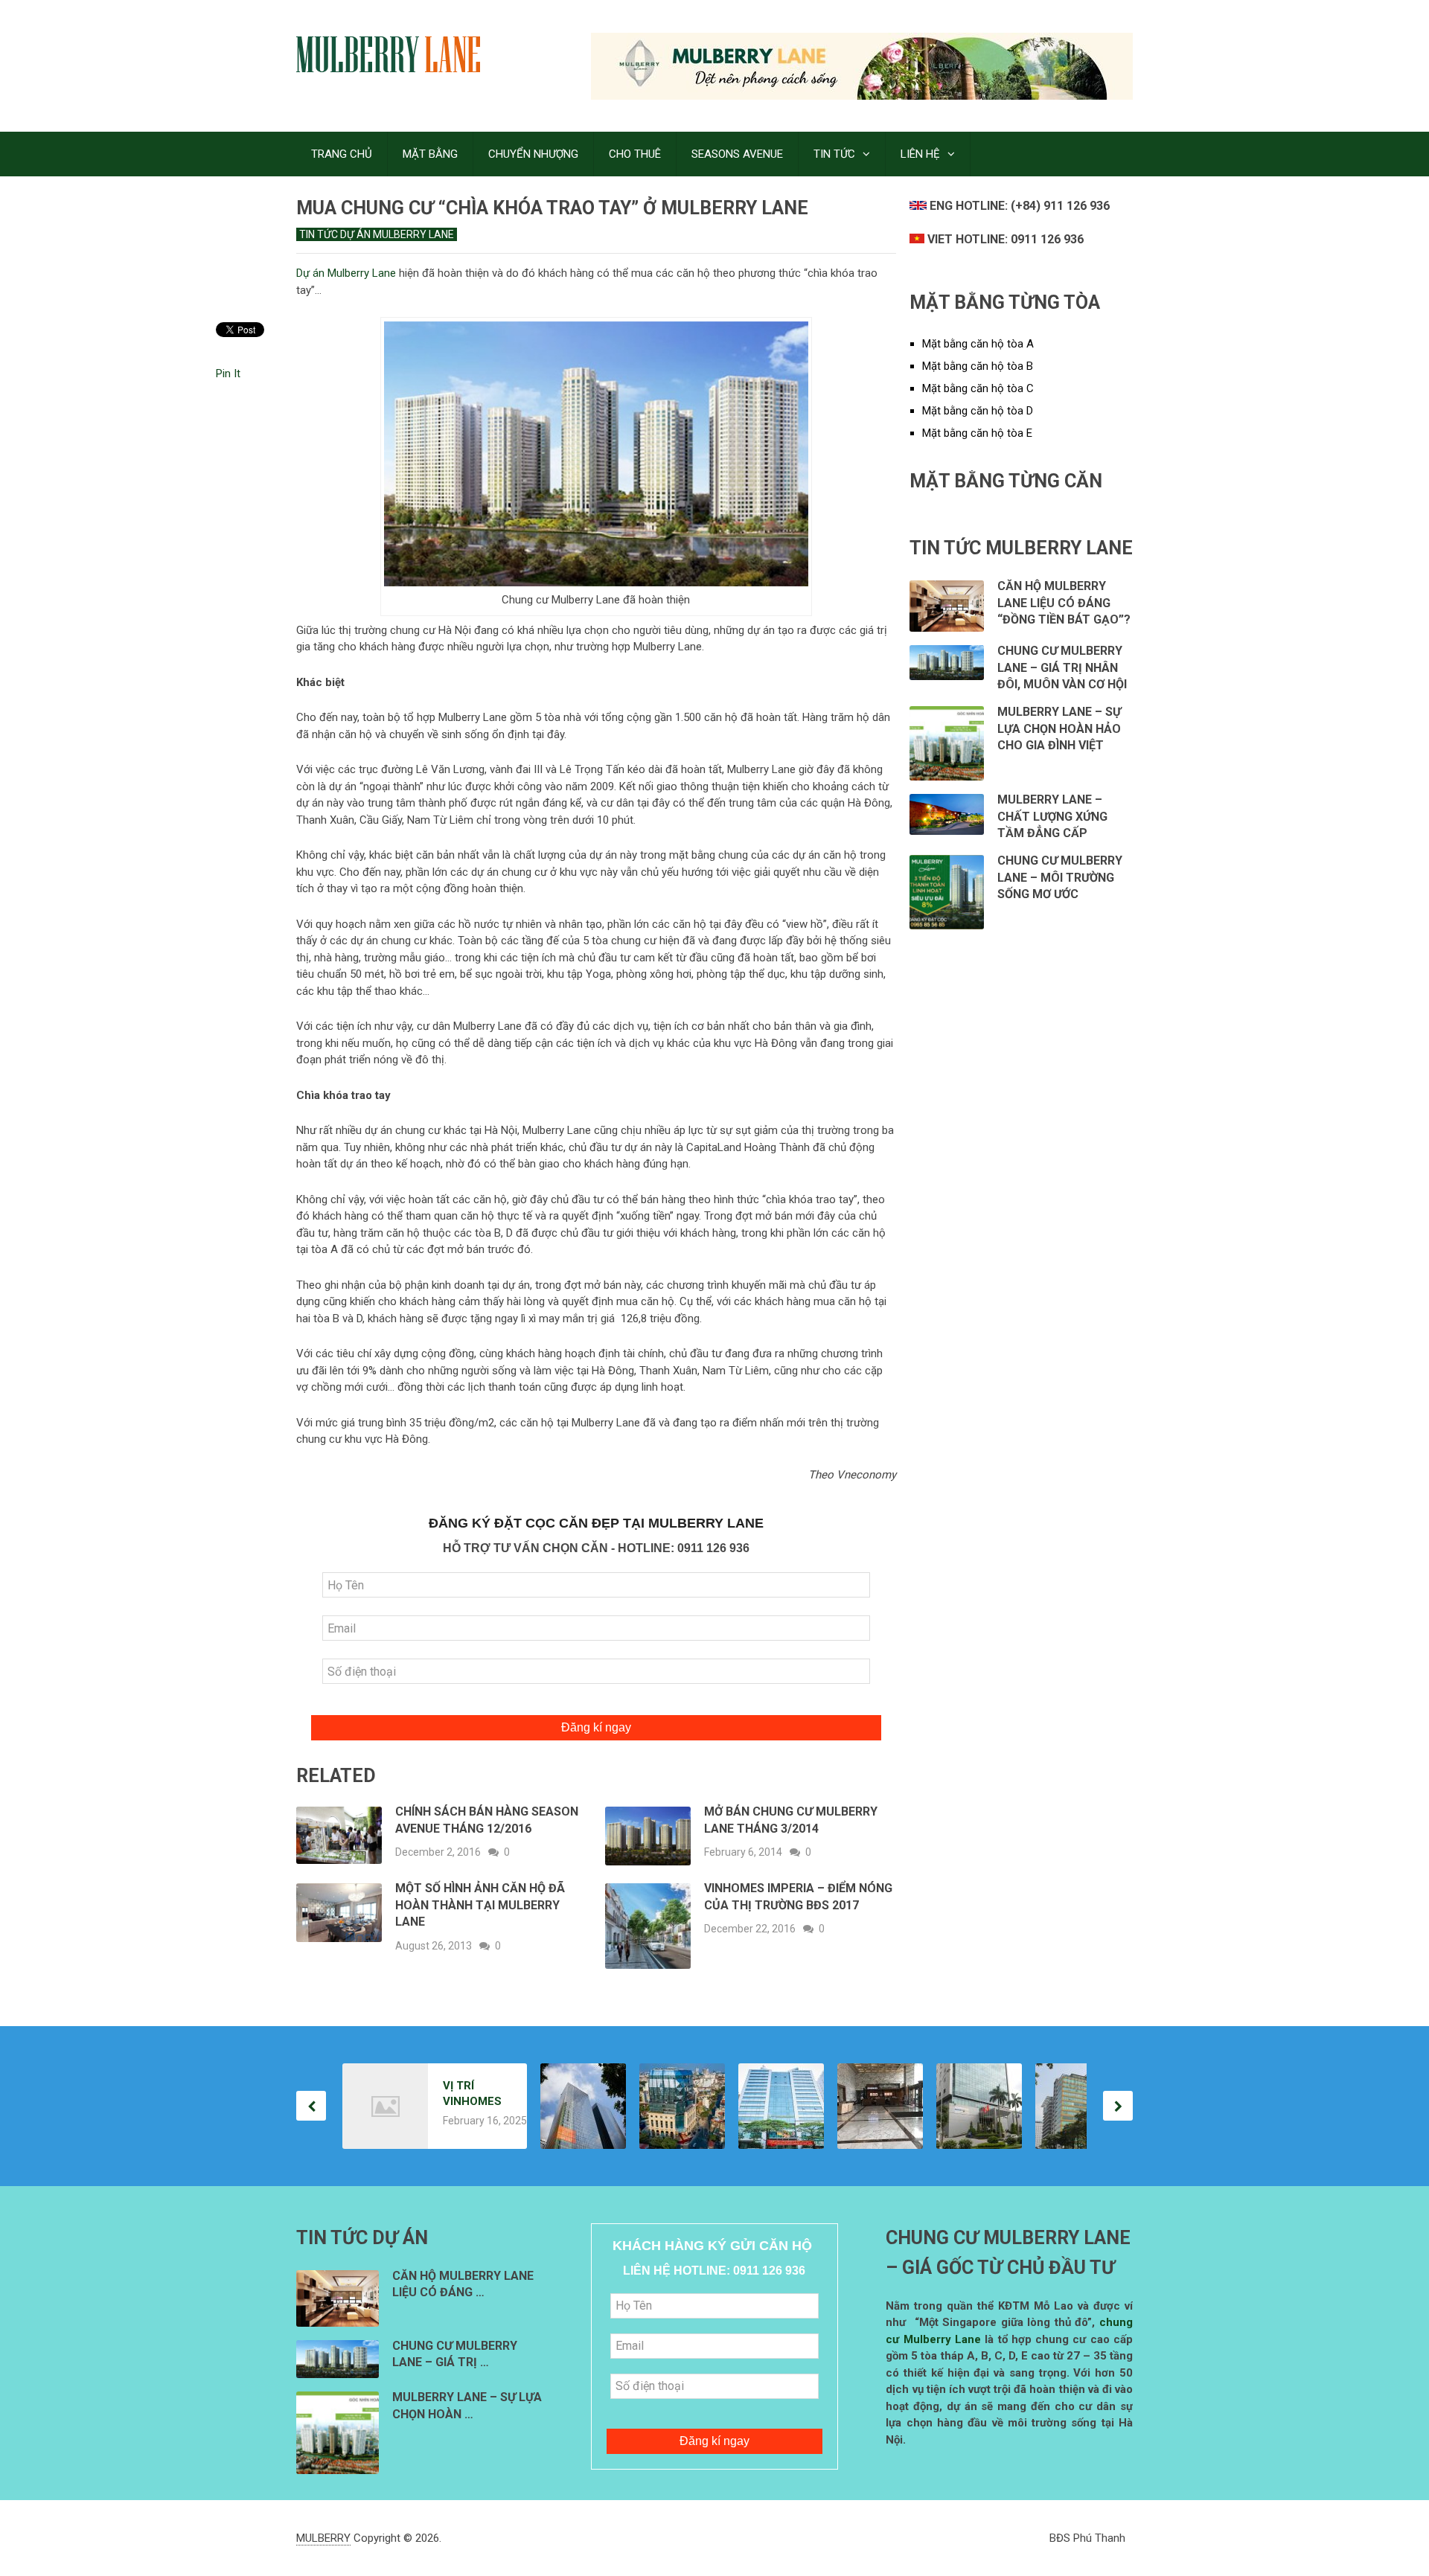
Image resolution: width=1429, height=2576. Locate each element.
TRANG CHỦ (342, 154)
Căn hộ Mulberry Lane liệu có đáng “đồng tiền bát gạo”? (1064, 603)
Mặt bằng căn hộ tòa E (977, 433)
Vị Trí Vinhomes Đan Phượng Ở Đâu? (473, 2094)
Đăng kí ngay (596, 1727)
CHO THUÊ (635, 154)
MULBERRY (323, 2538)
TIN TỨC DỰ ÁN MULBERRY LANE (377, 234)
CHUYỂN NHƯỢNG (533, 154)
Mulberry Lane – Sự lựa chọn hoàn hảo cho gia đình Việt (1059, 728)
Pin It (228, 374)
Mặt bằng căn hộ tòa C (978, 388)
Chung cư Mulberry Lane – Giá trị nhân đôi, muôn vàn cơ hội (1062, 667)
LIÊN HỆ (920, 154)
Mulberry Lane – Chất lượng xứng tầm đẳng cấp (1052, 816)
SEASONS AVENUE (737, 154)
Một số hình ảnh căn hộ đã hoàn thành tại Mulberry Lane (480, 1905)
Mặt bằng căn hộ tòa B (978, 366)
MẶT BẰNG (430, 154)
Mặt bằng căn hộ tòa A (978, 344)
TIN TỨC (834, 154)
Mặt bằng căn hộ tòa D (978, 411)
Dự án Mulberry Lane (346, 273)
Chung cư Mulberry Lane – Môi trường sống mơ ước (1060, 877)
